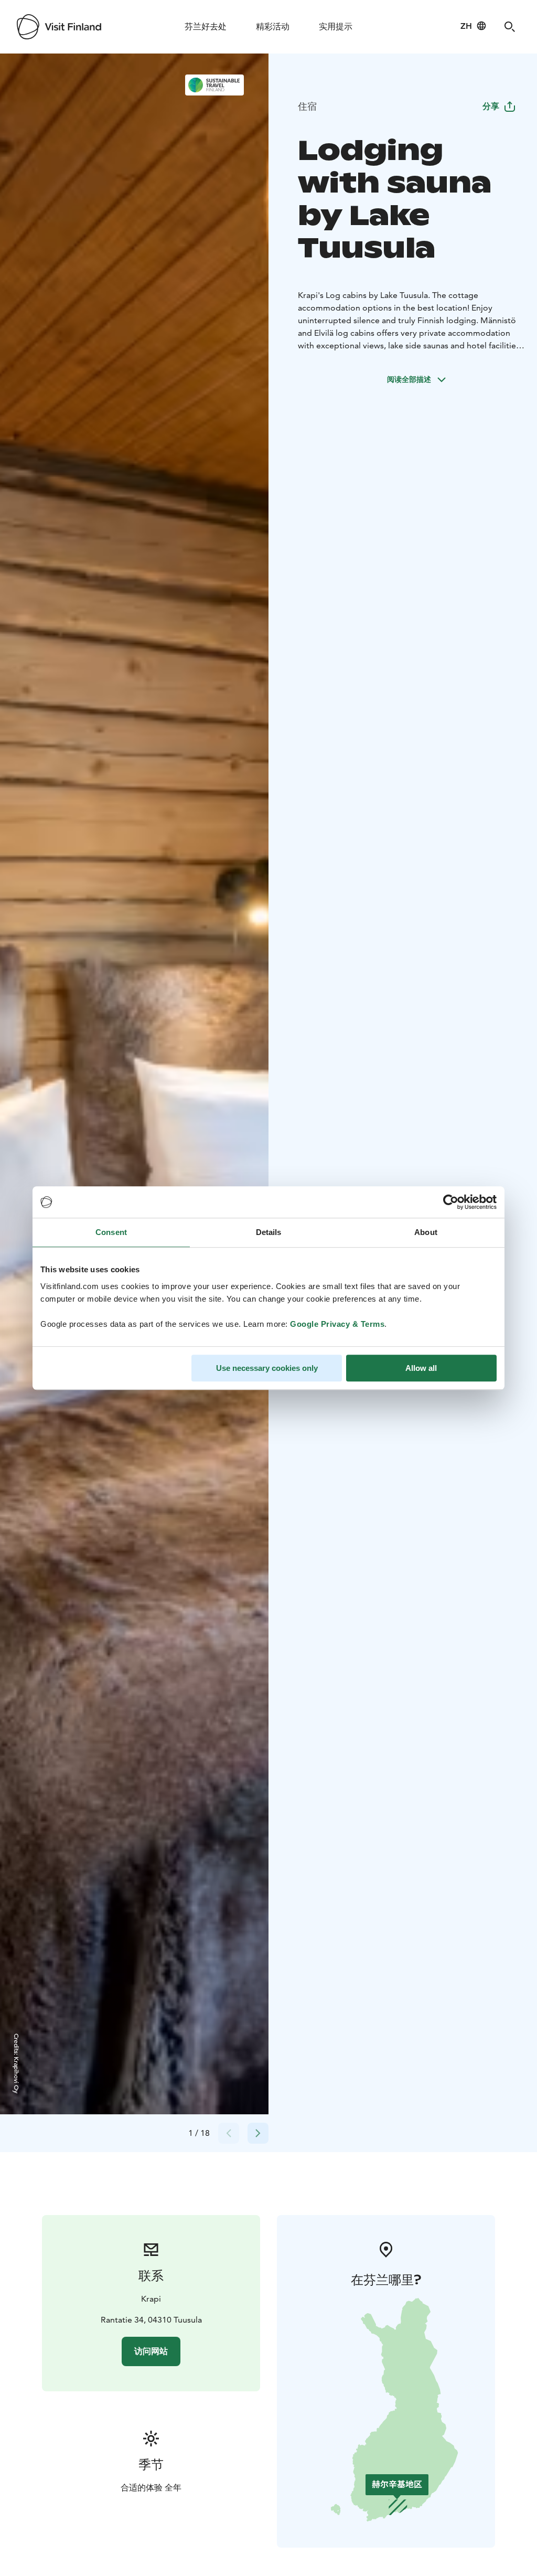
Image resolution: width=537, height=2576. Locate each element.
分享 (491, 106)
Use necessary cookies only (267, 1368)
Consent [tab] (111, 1232)
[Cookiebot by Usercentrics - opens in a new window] (451, 1202)
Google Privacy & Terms (337, 1324)
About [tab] (426, 1232)
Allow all (421, 1368)
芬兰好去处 (206, 26)
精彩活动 (273, 26)
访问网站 (151, 2351)
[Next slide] (258, 2133)
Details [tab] (269, 1232)
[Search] (510, 27)
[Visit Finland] (59, 27)
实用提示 (336, 26)
